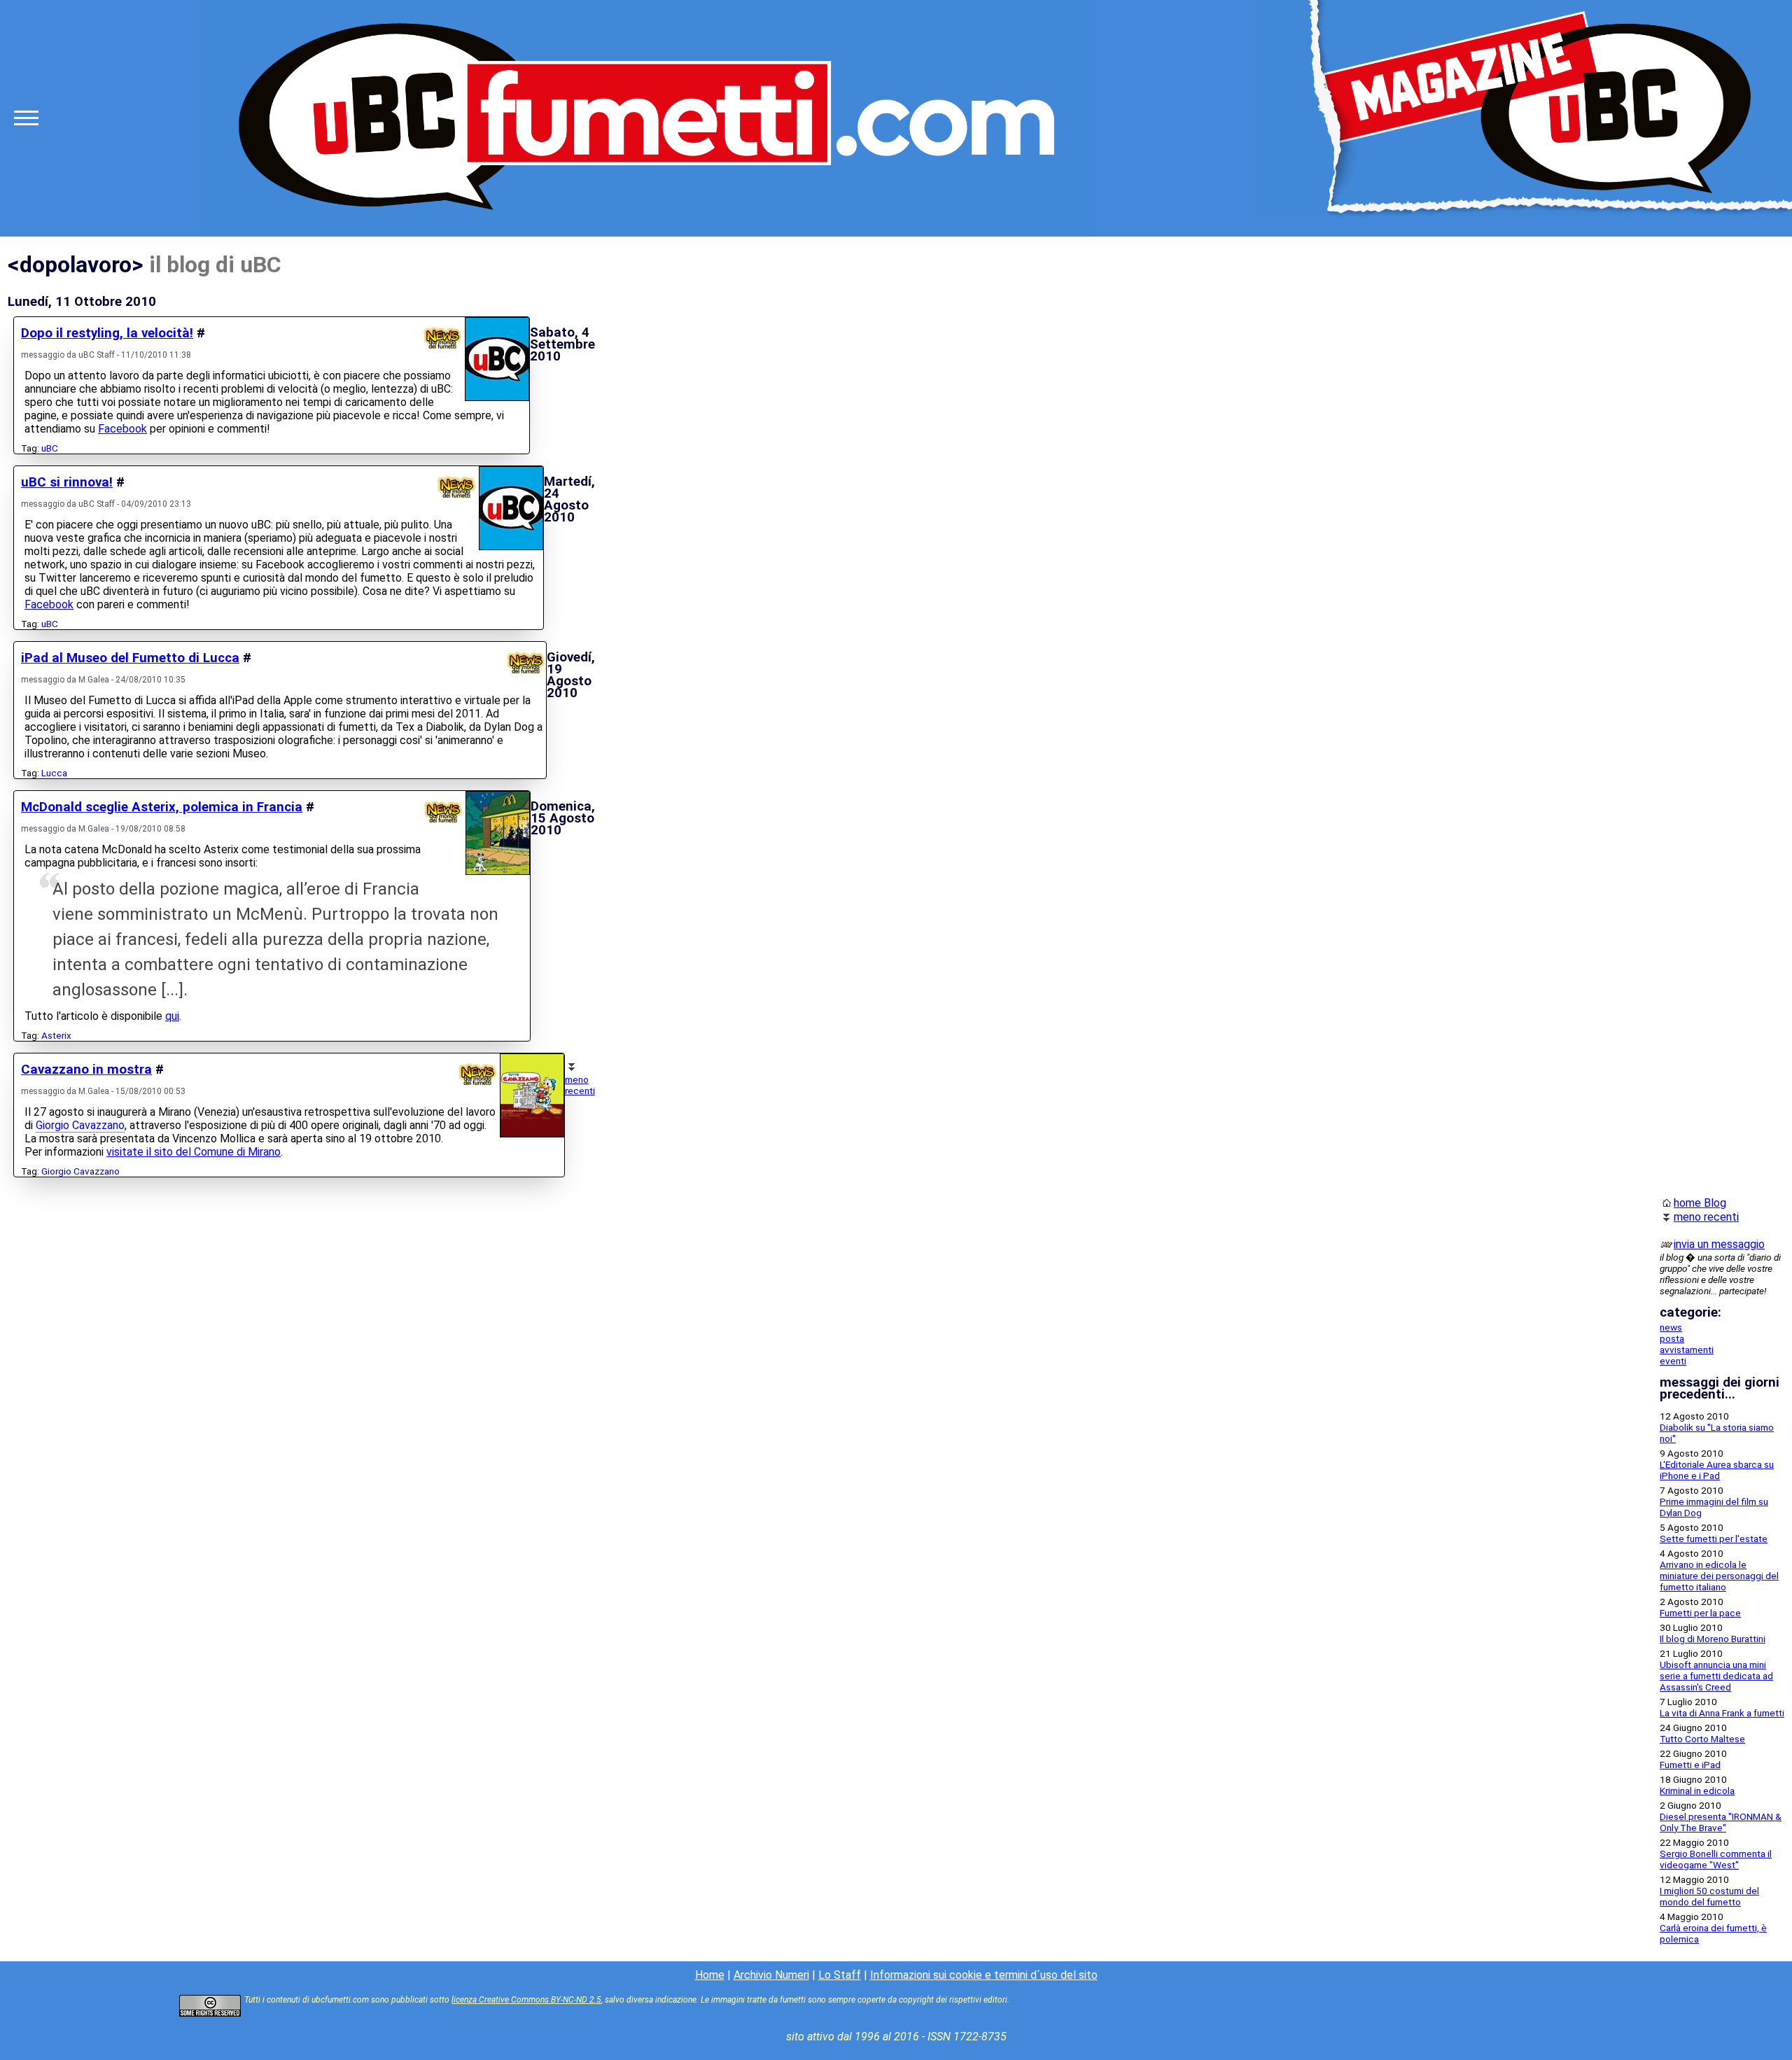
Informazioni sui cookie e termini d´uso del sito (984, 1975)
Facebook (122, 429)
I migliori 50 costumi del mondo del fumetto (1709, 1896)
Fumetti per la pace (1700, 1613)
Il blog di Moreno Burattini (1713, 1639)
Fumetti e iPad (1690, 1765)
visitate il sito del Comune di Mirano (194, 1152)
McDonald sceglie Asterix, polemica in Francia (162, 807)
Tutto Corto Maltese (1702, 1739)
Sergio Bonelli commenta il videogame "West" (1716, 1859)
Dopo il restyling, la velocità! (107, 333)
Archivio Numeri (771, 1975)
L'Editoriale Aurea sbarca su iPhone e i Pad (1717, 1470)
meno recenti (580, 1085)
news (1671, 1327)
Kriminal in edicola (1697, 1791)
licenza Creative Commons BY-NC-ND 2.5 (526, 2000)
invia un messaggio (1719, 1244)
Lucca (54, 773)
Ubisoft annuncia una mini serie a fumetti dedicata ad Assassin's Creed (1716, 1676)
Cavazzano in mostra (86, 1070)
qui (172, 1016)
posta (1672, 1338)
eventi (1673, 1361)
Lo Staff (840, 1975)
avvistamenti (1687, 1350)
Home (710, 1975)
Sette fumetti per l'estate (1714, 1539)
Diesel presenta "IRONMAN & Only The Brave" (1721, 1822)
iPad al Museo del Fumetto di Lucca (130, 658)
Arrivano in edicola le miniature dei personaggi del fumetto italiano (1719, 1576)
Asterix (56, 1035)
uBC (50, 448)
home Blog (1700, 1203)
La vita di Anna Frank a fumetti (1722, 1713)
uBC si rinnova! (67, 482)
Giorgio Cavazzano (80, 1125)
